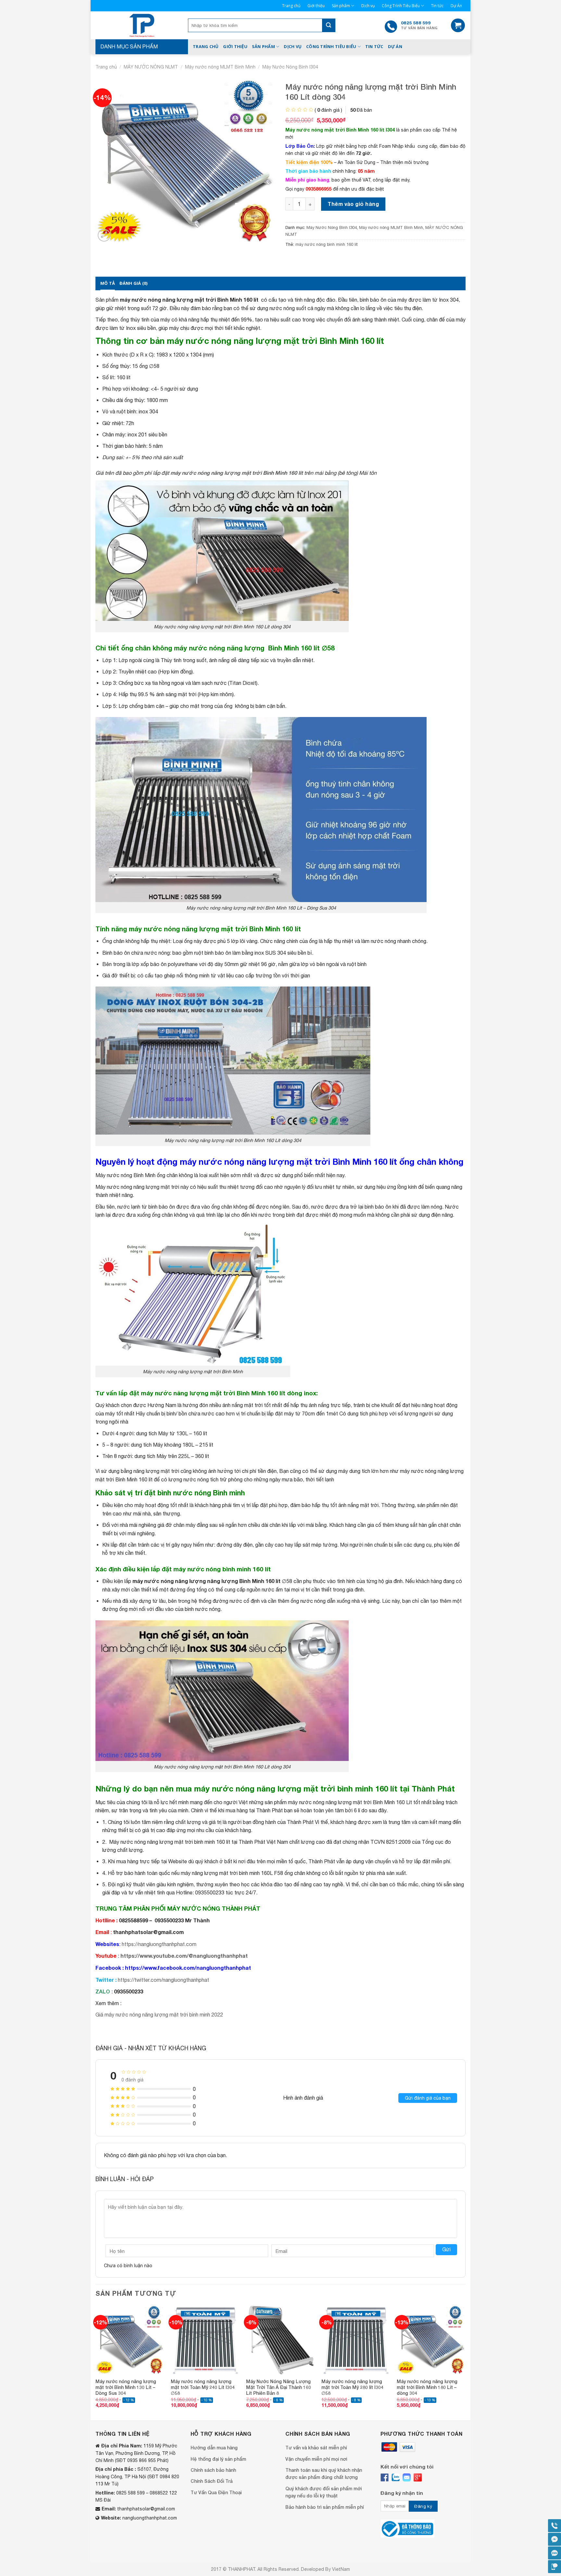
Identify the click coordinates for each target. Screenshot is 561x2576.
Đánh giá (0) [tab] (133, 283)
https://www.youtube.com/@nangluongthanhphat (184, 1956)
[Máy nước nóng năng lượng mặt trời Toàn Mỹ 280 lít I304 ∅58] (356, 2340)
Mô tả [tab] (108, 283)
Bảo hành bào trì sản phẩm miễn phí (324, 2507)
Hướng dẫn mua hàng (214, 2448)
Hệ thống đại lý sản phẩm (218, 2459)
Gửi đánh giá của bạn (428, 2098)
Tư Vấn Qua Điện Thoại (216, 2492)
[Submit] (329, 25)
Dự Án (456, 6)
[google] (418, 2477)
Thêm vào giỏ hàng (353, 204)
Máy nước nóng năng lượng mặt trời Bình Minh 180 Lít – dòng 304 (427, 2387)
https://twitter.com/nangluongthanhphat (163, 1980)
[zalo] (396, 2477)
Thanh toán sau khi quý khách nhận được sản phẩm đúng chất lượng (324, 2474)
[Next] (465, 2362)
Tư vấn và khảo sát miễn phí (316, 2448)
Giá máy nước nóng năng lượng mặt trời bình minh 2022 (159, 2015)
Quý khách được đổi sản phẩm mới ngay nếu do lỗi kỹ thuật (324, 2492)
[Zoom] (104, 235)
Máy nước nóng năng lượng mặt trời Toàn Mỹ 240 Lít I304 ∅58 (203, 2387)
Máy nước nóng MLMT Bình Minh (220, 67)
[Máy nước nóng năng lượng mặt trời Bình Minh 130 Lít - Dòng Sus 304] (130, 2340)
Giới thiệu (316, 6)
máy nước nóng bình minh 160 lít (327, 244)
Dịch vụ (368, 6)
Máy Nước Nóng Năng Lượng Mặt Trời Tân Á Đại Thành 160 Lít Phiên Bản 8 (279, 2387)
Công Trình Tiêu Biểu (401, 6)
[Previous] (96, 2362)
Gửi (446, 2249)
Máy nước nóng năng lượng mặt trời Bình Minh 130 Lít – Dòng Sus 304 (126, 2387)
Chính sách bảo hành (213, 2470)
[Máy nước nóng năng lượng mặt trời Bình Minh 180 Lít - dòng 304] (431, 2340)
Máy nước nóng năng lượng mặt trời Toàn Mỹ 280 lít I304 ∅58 (352, 2387)
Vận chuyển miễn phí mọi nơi (316, 2459)
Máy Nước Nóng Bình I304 (290, 67)
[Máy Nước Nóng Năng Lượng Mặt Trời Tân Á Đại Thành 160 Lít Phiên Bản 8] (280, 2340)
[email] (407, 2477)
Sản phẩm (341, 6)
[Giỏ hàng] (458, 25)
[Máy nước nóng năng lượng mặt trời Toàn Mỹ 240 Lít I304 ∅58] (205, 2340)
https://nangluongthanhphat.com (159, 1944)
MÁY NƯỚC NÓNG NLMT (151, 67)
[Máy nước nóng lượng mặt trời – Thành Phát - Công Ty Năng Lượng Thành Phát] (142, 25)
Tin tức (437, 6)
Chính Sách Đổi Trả (212, 2481)
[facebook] (385, 2477)
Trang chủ (291, 6)
